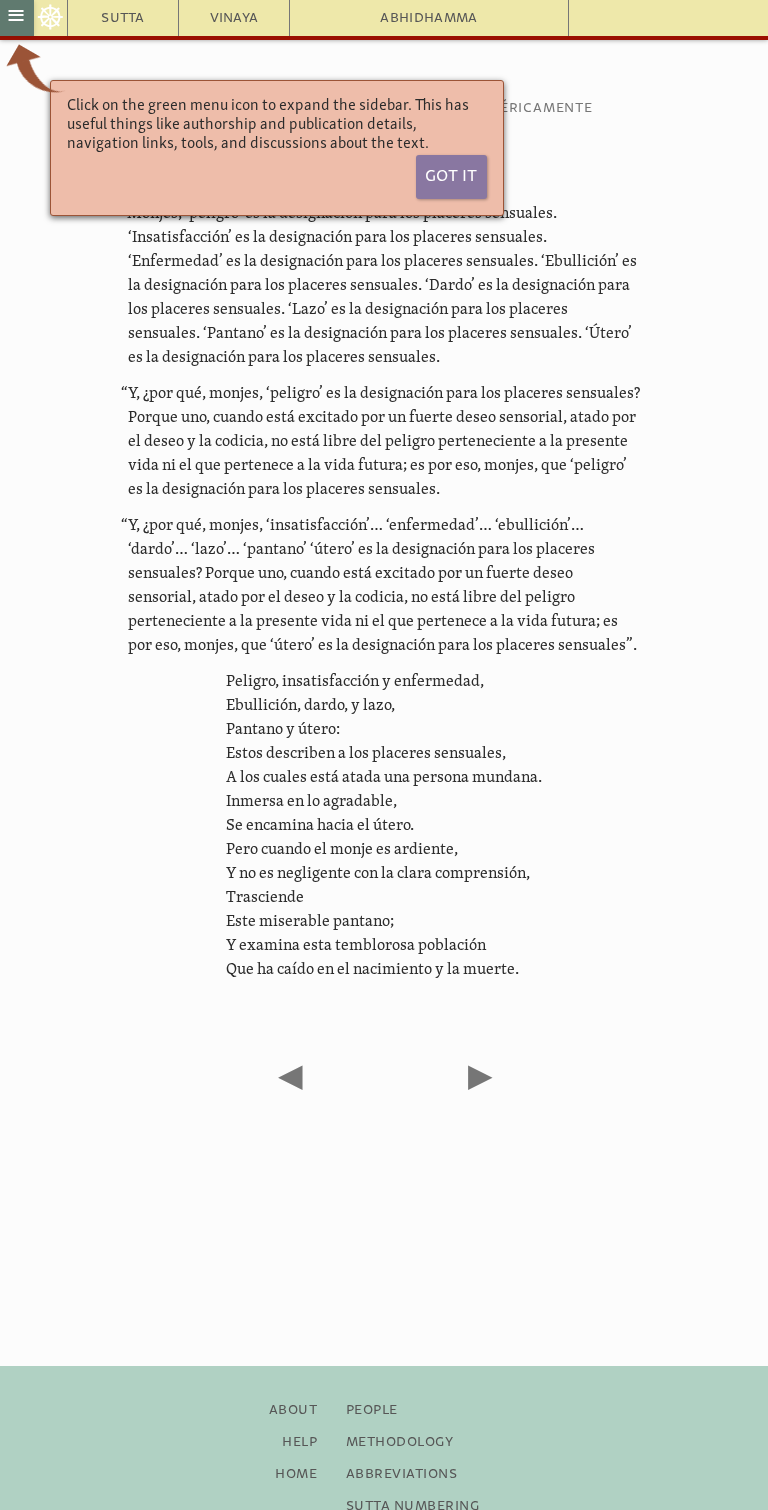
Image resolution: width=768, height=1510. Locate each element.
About (293, 1410)
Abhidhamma (428, 18)
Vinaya (234, 18)
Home (296, 1474)
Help (299, 1442)
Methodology (399, 1442)
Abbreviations (401, 1474)
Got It (451, 176)
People (372, 1410)
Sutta (123, 18)
